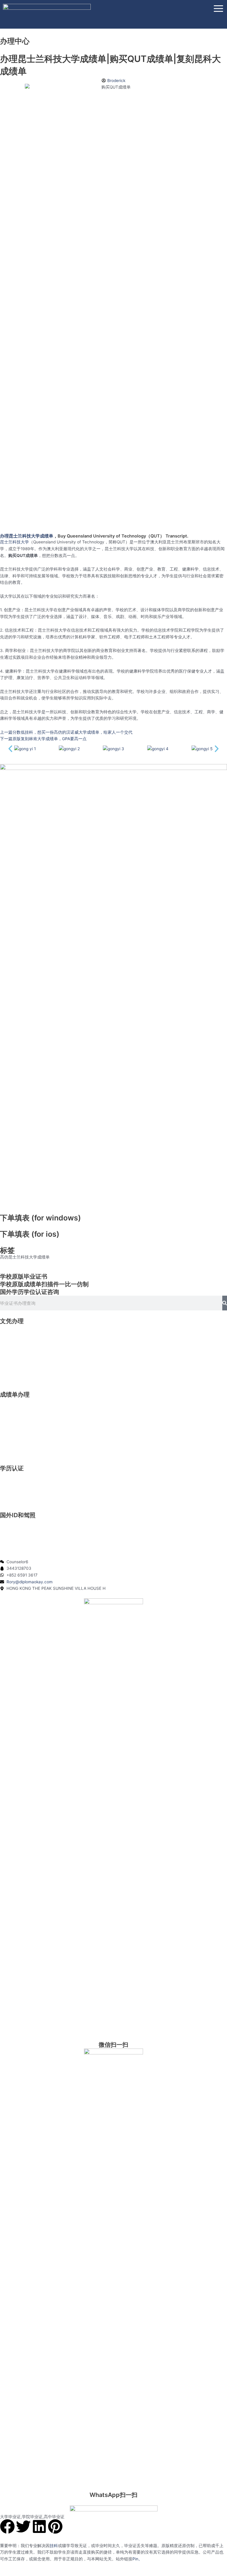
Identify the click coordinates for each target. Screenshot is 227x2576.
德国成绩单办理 (14, 1428)
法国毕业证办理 (14, 1361)
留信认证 (8, 1482)
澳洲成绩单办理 (14, 1422)
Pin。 (137, 2559)
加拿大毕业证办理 (17, 1341)
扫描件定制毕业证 (17, 1368)
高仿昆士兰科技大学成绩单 (25, 1257)
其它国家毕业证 (14, 1375)
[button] (10, 749)
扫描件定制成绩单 (17, 1442)
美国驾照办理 (12, 1522)
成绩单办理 (15, 1394)
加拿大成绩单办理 (17, 1415)
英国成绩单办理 (14, 1408)
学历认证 (12, 1468)
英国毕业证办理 (14, 1335)
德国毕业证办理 (14, 1355)
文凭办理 (12, 1321)
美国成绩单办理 (14, 1402)
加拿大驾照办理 (14, 1529)
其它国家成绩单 (14, 1448)
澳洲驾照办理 (12, 1542)
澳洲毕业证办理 (14, 1348)
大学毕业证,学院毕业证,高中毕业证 (32, 2517)
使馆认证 (8, 1489)
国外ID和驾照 (18, 1515)
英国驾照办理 (12, 1536)
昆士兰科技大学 (14, 542)
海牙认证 (8, 1495)
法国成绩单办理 (14, 1435)
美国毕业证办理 (14, 1328)
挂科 (54, 2546)
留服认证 (8, 1475)
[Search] (225, 1303)
